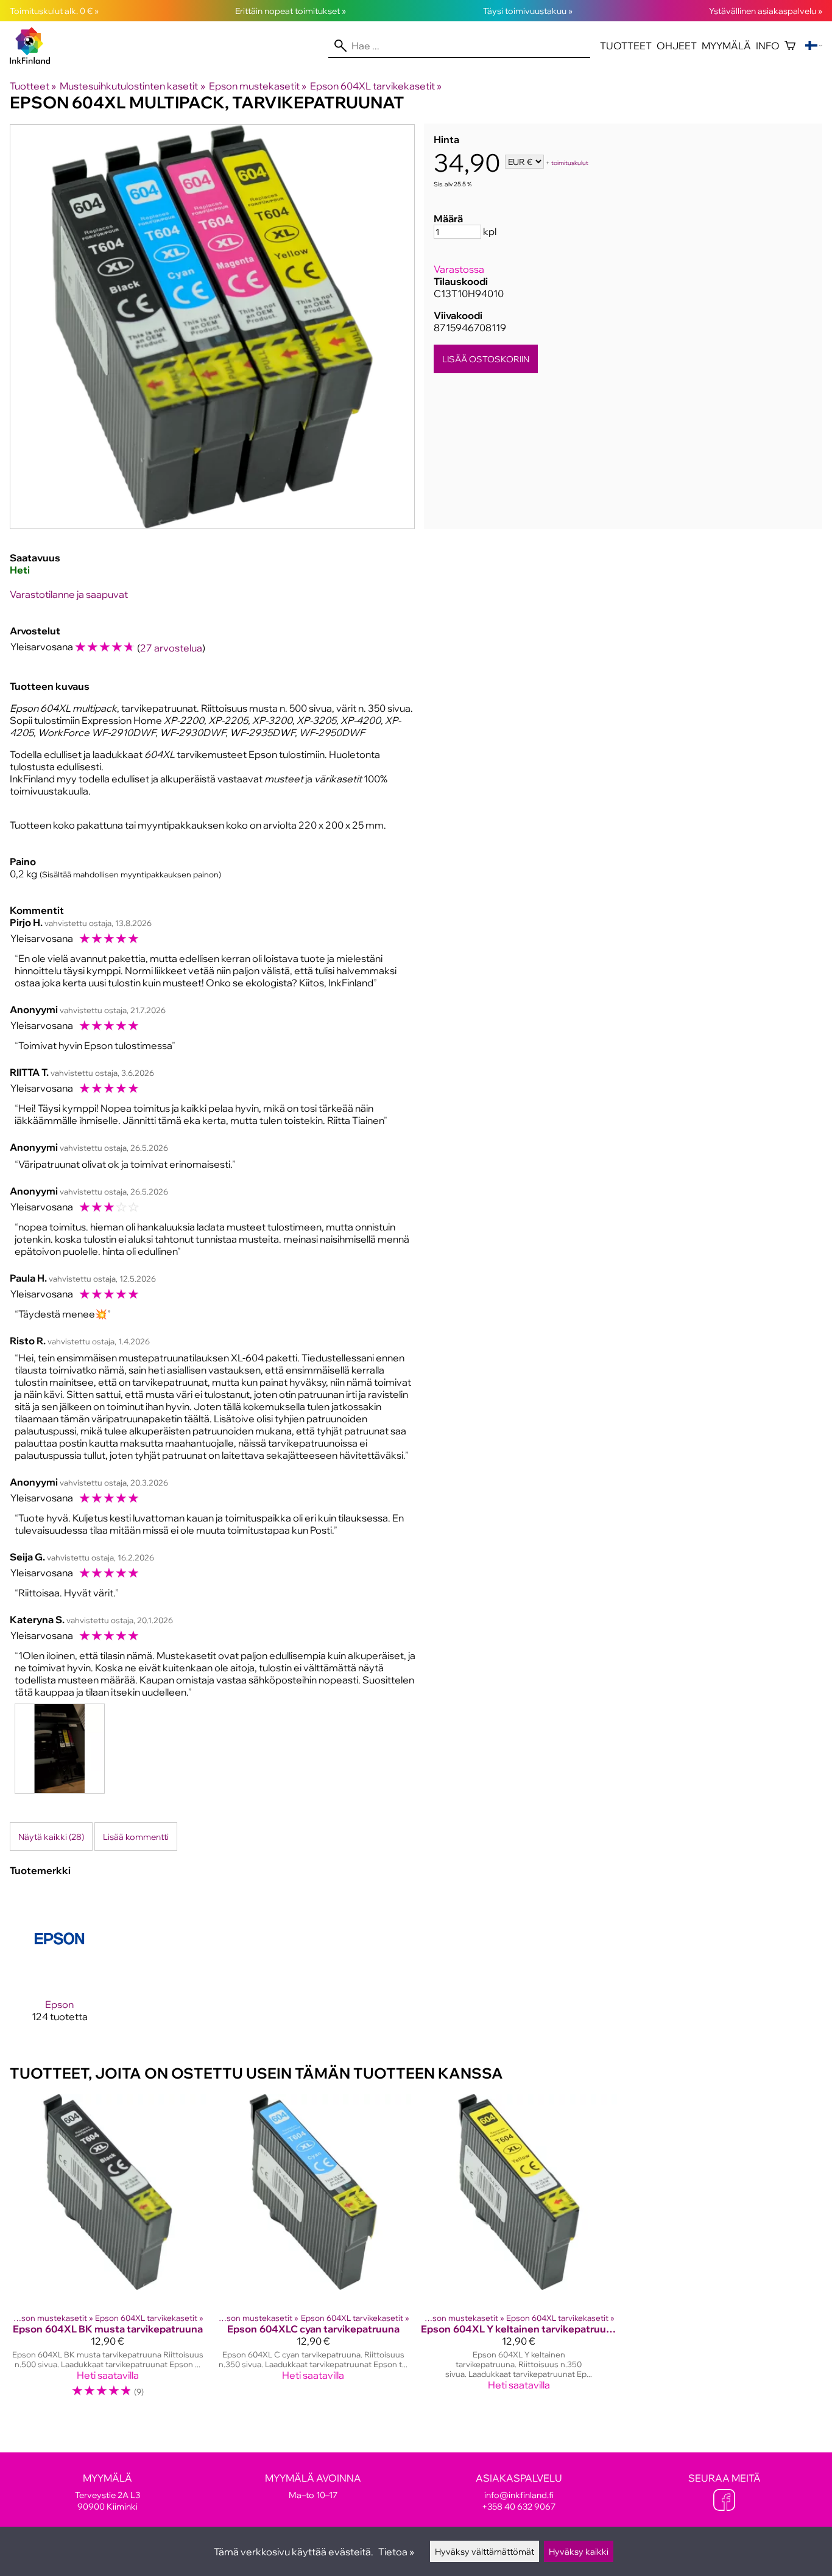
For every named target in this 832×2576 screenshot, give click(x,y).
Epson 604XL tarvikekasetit (376, 86)
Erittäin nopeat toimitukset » (291, 11)
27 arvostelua (171, 648)
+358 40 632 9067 (519, 2506)
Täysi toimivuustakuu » (528, 11)
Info (768, 46)
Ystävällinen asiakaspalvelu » (766, 11)
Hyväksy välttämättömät (485, 2551)
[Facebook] (724, 2501)
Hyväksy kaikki (579, 2551)
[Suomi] (814, 46)
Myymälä (726, 46)
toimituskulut (570, 163)
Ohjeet (677, 46)
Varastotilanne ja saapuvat (69, 594)
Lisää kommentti (136, 1837)
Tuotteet (626, 46)
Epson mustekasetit (258, 86)
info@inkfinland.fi (519, 2495)
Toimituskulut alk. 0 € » (54, 11)
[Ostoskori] (790, 46)
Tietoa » (396, 2552)
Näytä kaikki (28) (51, 1837)
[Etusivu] (35, 60)
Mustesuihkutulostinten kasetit (132, 86)
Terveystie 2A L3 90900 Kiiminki (108, 2492)
